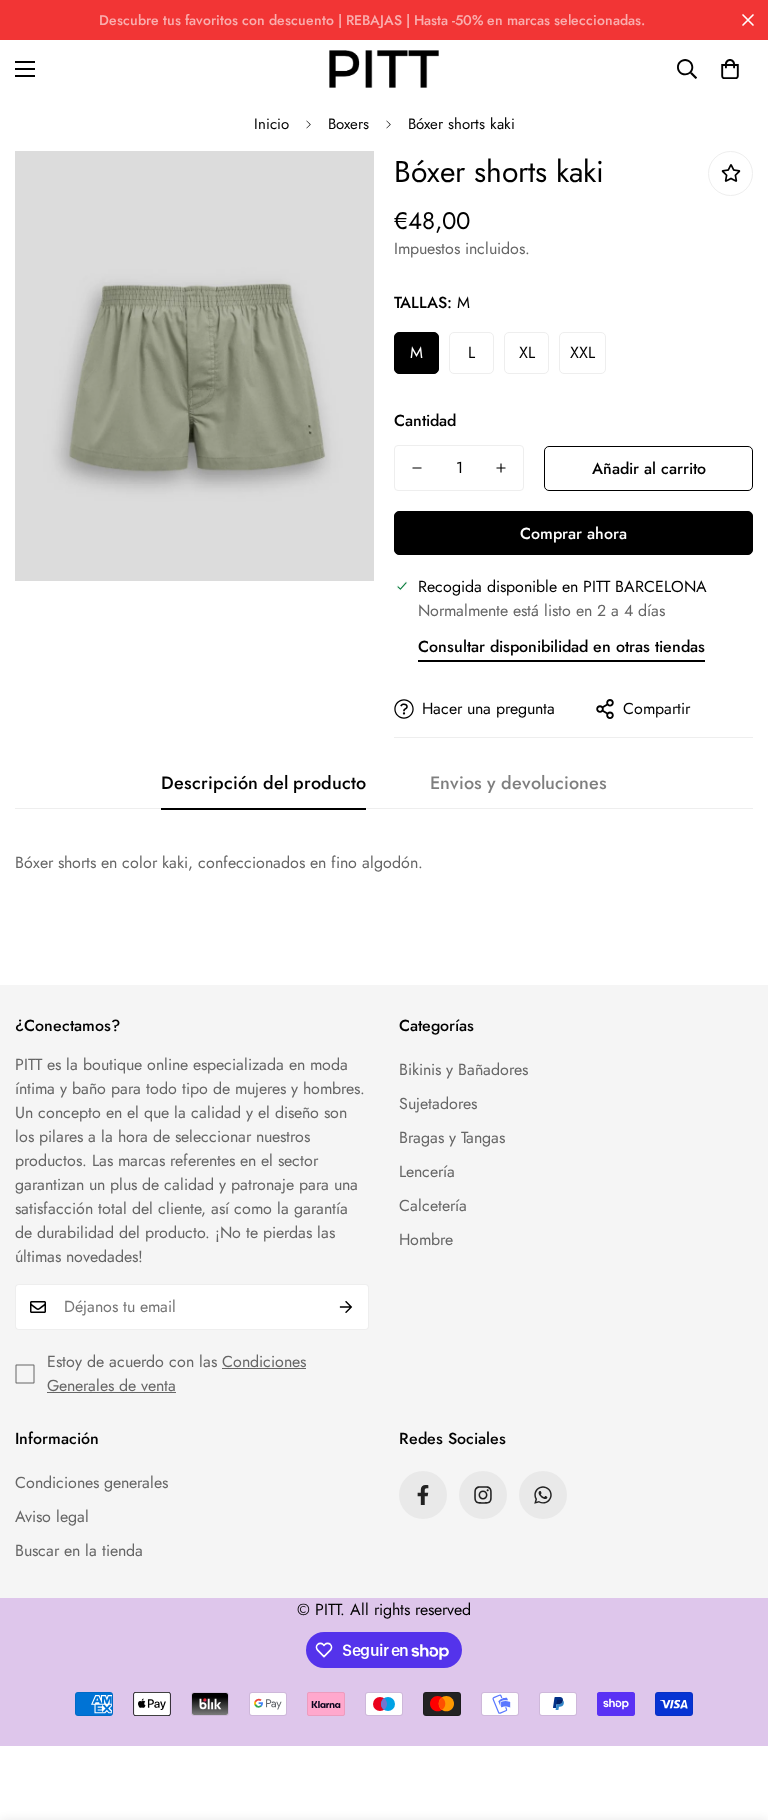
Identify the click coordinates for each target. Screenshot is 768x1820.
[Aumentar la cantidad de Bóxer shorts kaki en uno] (501, 468)
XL (527, 352)
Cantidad (425, 420)
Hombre (426, 1239)
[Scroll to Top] (729, 1711)
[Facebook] (423, 1495)
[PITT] (384, 69)
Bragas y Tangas (452, 1137)
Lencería (427, 1171)
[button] (730, 69)
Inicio (271, 124)
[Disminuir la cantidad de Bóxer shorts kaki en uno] (417, 468)
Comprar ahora (573, 533)
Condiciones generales (91, 1482)
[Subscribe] (346, 1307)
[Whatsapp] (543, 1495)
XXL (582, 352)
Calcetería (433, 1205)
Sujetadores (438, 1103)
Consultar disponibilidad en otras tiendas (561, 646)
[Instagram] (483, 1495)
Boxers (348, 124)
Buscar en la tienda (79, 1550)
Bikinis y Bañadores (463, 1069)
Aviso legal (52, 1516)
